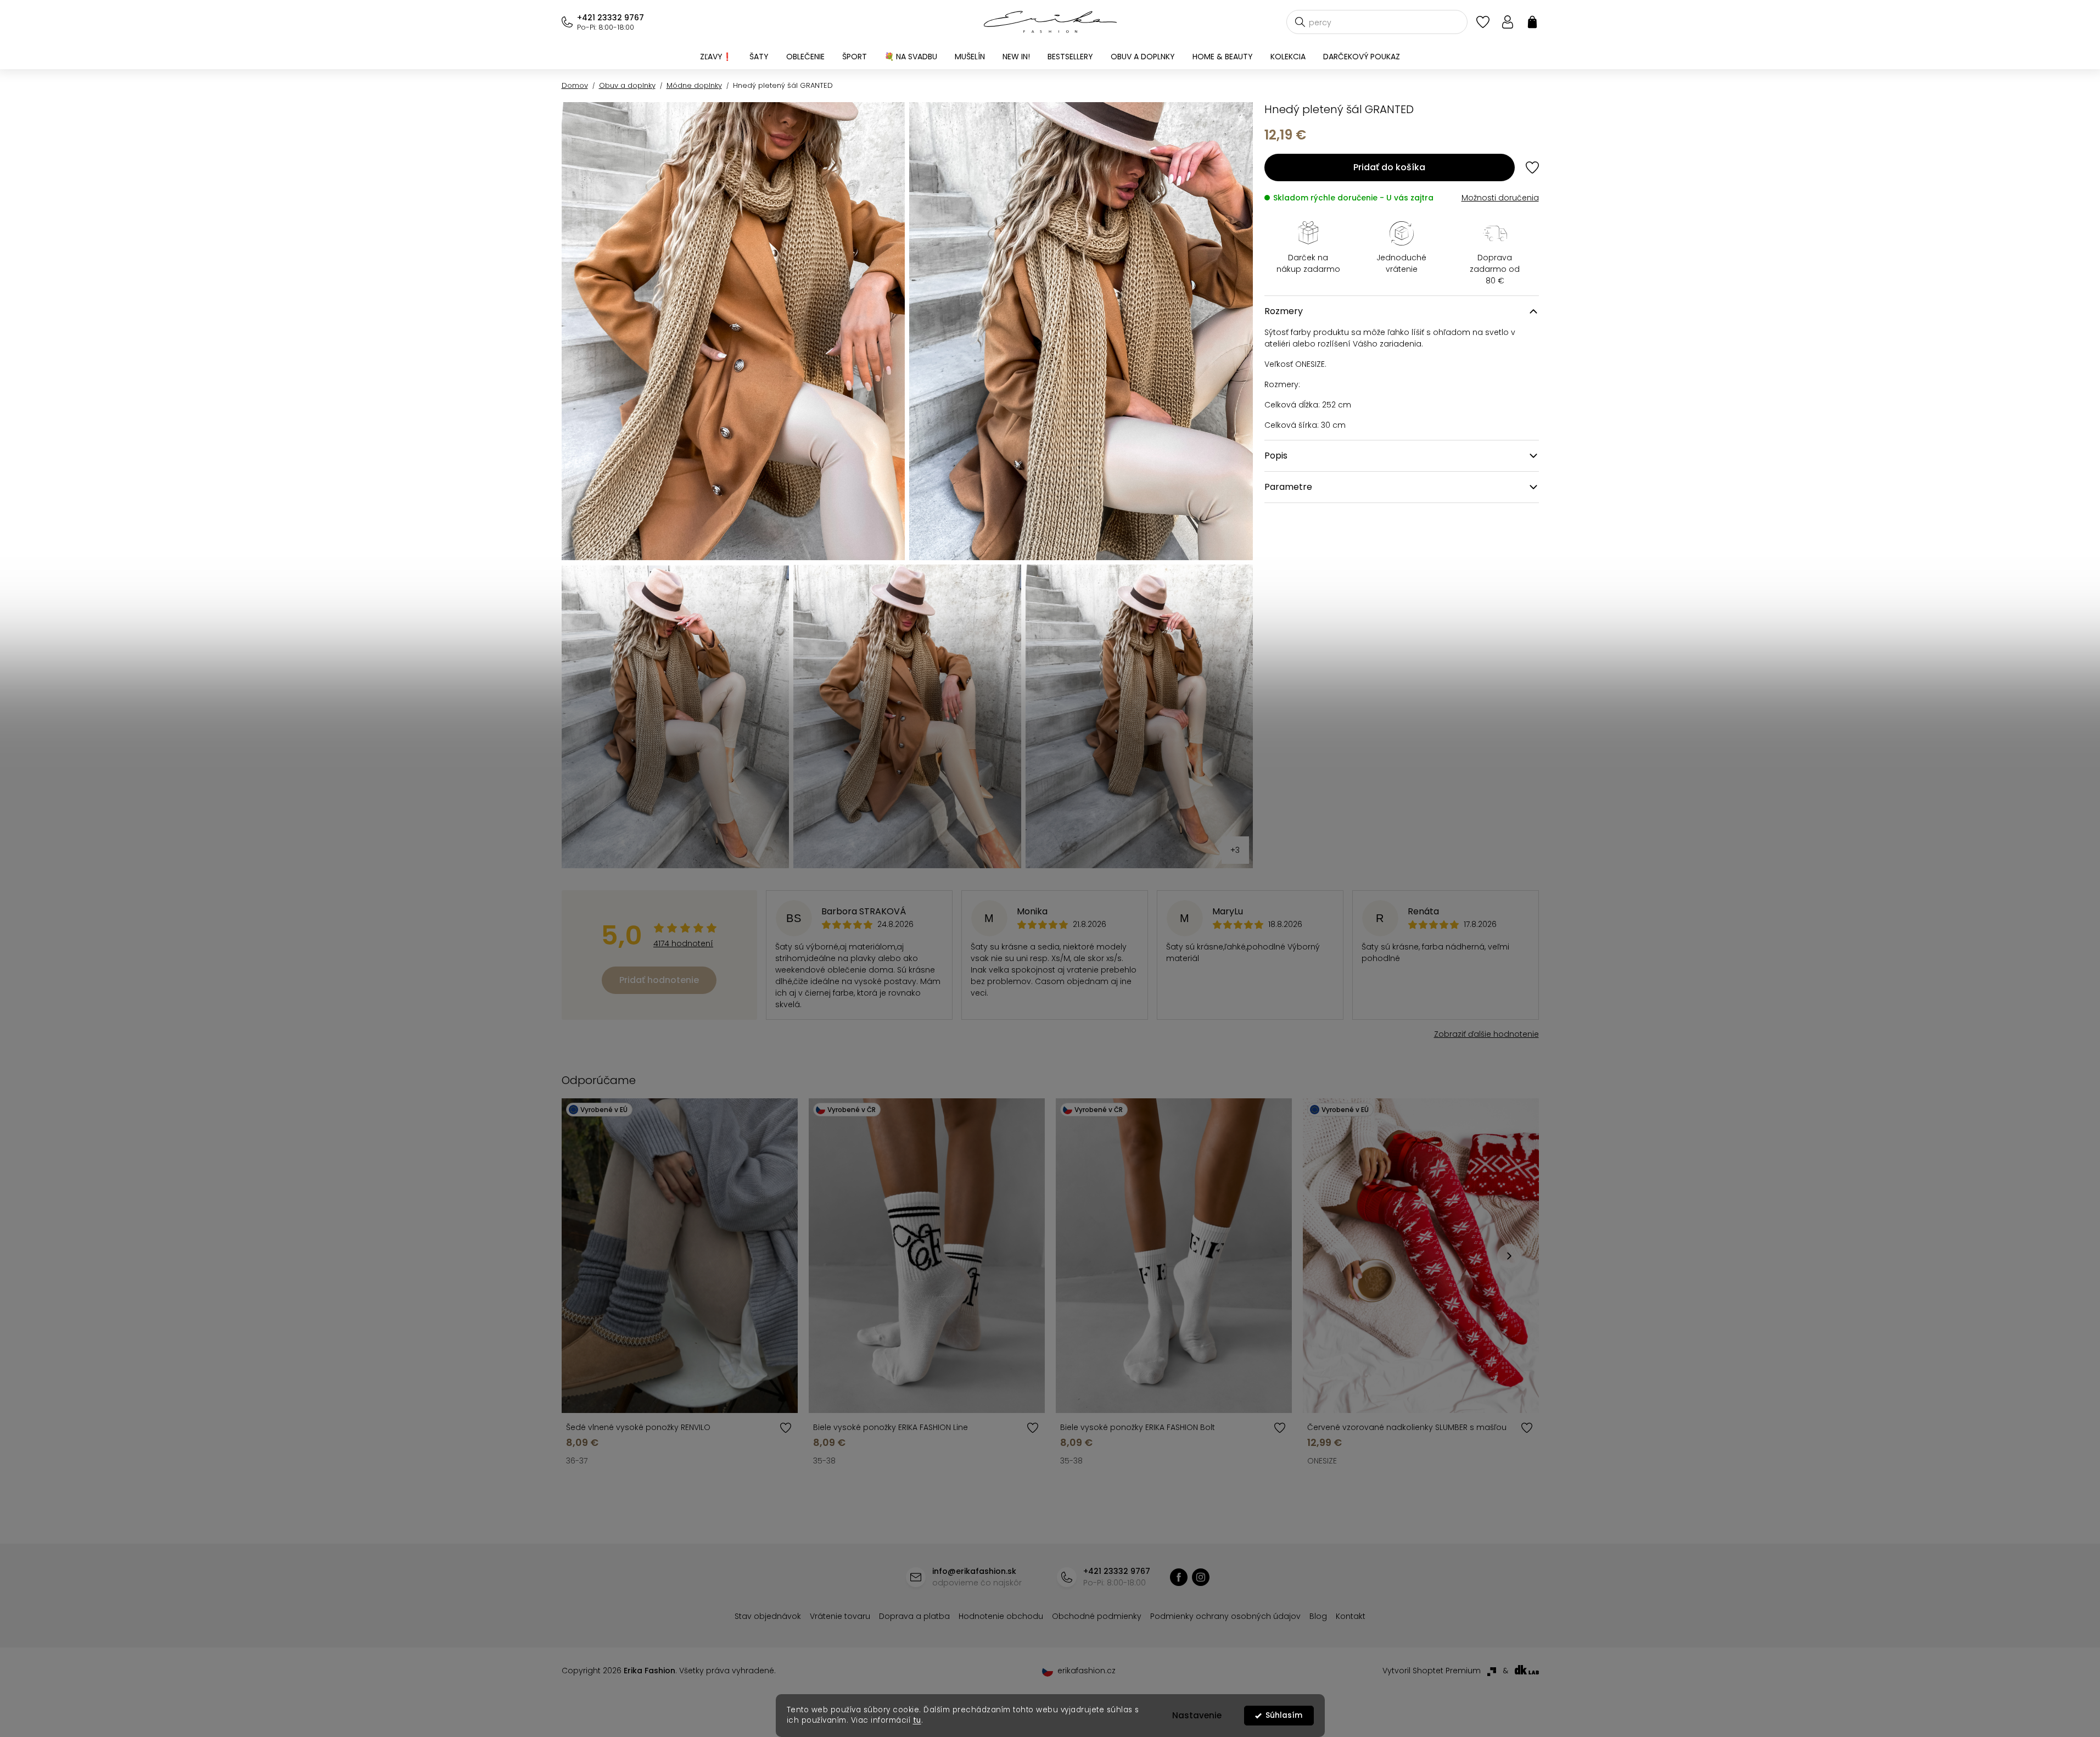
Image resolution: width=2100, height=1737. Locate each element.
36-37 (577, 1461)
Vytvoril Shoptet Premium (1432, 1671)
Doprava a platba (914, 1616)
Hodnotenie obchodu (1001, 1616)
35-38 (824, 1461)
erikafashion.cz (1201, 1577)
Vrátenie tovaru (840, 1616)
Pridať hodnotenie (659, 980)
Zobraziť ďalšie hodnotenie (1486, 1034)
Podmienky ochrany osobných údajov (1225, 1616)
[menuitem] (716, 57)
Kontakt (1351, 1616)
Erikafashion (1179, 1577)
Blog (1318, 1616)
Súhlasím (1284, 1715)
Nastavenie (1197, 1715)
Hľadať (1300, 22)
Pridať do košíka (1389, 167)
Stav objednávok (768, 1616)
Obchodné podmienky (1097, 1616)
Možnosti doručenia (1500, 198)
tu (917, 1720)
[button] (1509, 1256)
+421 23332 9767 (611, 18)
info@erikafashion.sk (974, 1571)
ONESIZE (1322, 1461)
